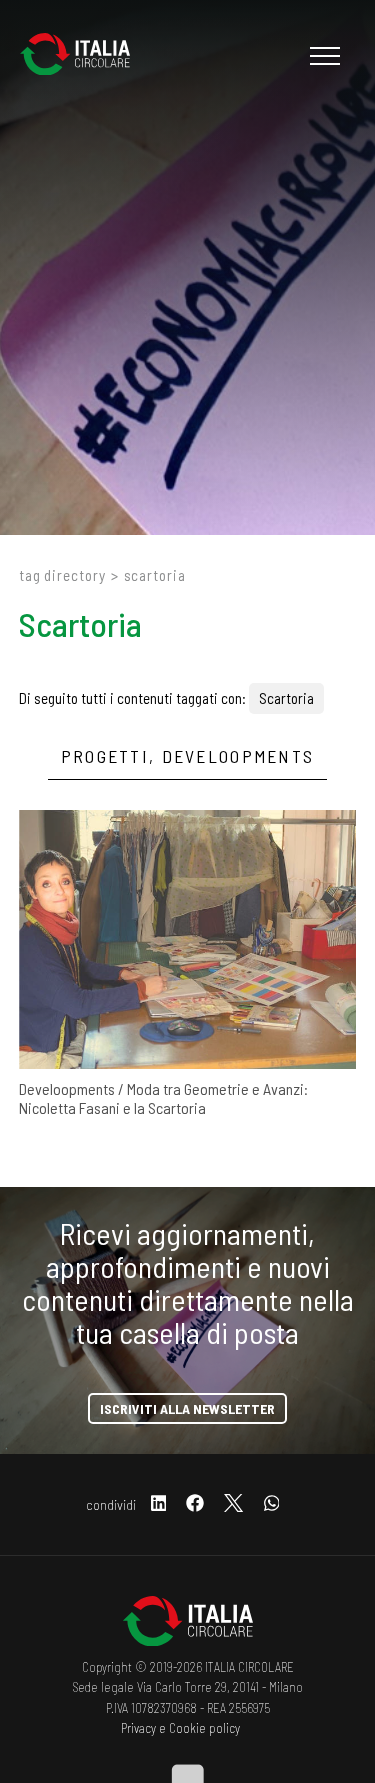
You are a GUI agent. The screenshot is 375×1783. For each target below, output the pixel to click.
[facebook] (195, 1504)
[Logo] (85, 56)
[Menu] (322, 56)
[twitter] (233, 1504)
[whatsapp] (272, 1504)
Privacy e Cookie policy (180, 1728)
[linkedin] (159, 1504)
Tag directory (62, 575)
